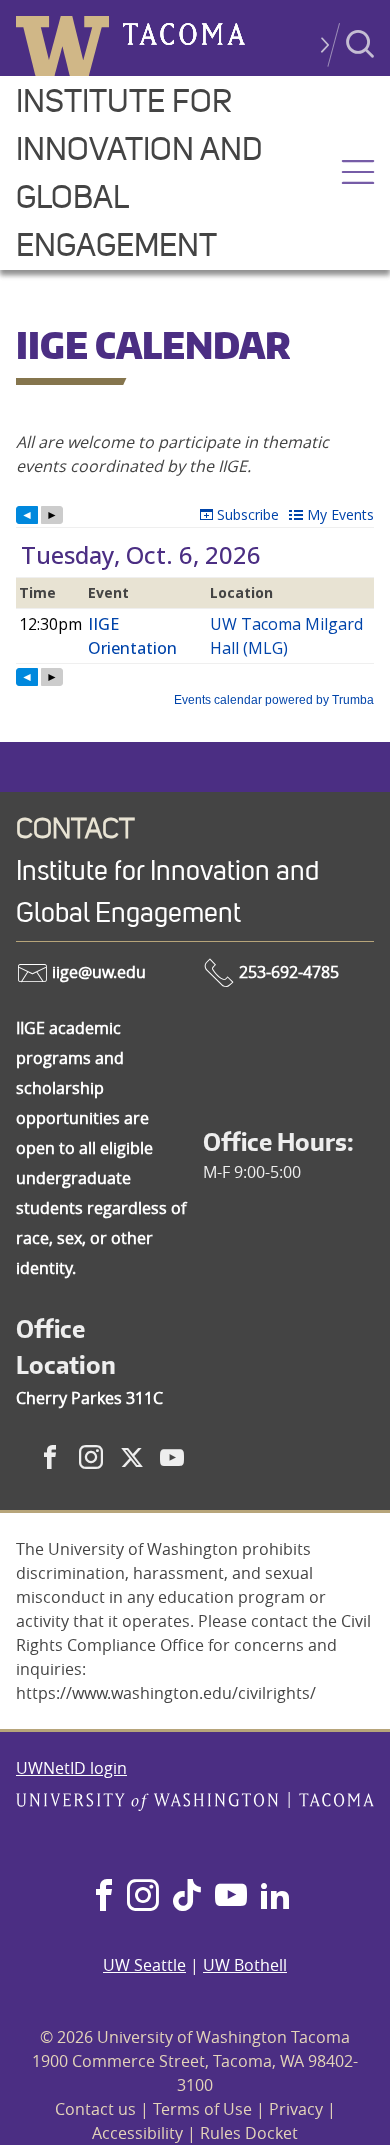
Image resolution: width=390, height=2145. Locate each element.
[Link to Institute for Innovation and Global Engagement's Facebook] (50, 1457)
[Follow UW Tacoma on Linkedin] (275, 1897)
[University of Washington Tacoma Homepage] (195, 1829)
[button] (358, 174)
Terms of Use (202, 2109)
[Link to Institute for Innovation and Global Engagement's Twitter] (132, 1457)
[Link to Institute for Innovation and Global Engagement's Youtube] (172, 1457)
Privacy (296, 2109)
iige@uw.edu (97, 972)
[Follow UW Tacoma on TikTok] (187, 1897)
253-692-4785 (287, 972)
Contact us (95, 2109)
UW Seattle (144, 1965)
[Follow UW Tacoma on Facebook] (104, 1897)
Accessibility (137, 2133)
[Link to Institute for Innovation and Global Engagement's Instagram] (91, 1457)
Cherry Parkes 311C (89, 1398)
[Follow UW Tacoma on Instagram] (142, 1897)
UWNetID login (71, 1768)
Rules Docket (249, 2133)
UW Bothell (245, 1965)
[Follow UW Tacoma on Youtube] (231, 1897)
